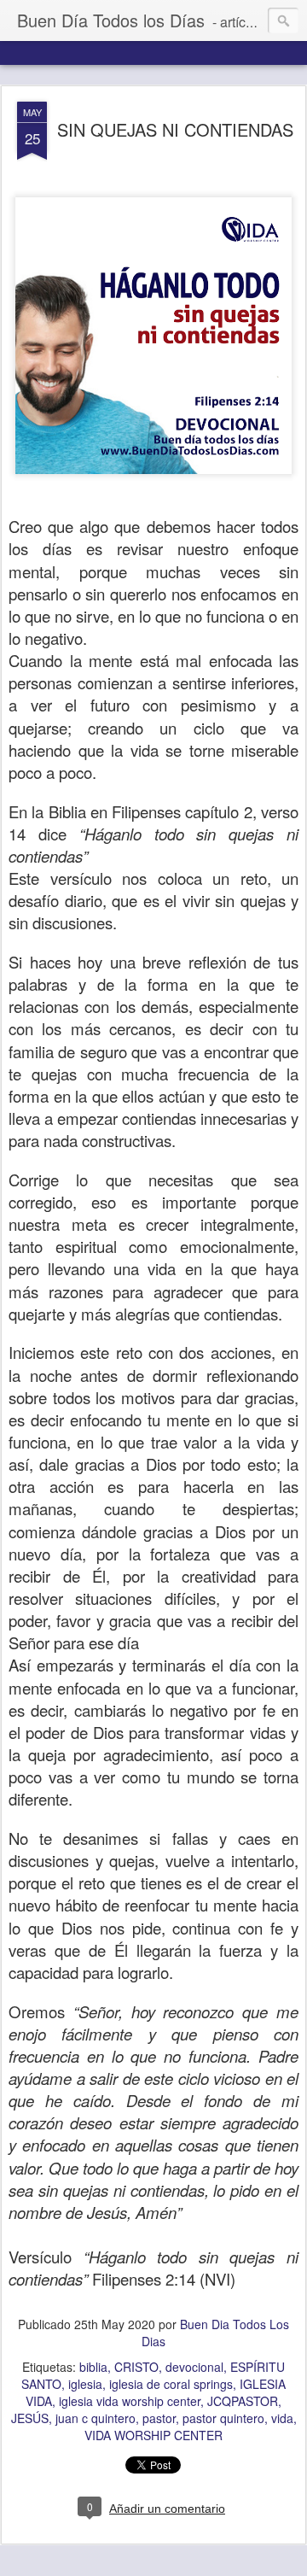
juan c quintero (96, 2418)
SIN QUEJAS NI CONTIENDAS (175, 129)
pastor (159, 2418)
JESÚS (30, 2418)
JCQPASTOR (243, 2401)
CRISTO (136, 2367)
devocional (194, 2367)
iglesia (85, 2384)
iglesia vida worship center (130, 2401)
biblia (93, 2367)
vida (282, 2418)
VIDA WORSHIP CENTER (153, 2435)
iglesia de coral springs (171, 2384)
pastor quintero (223, 2418)
